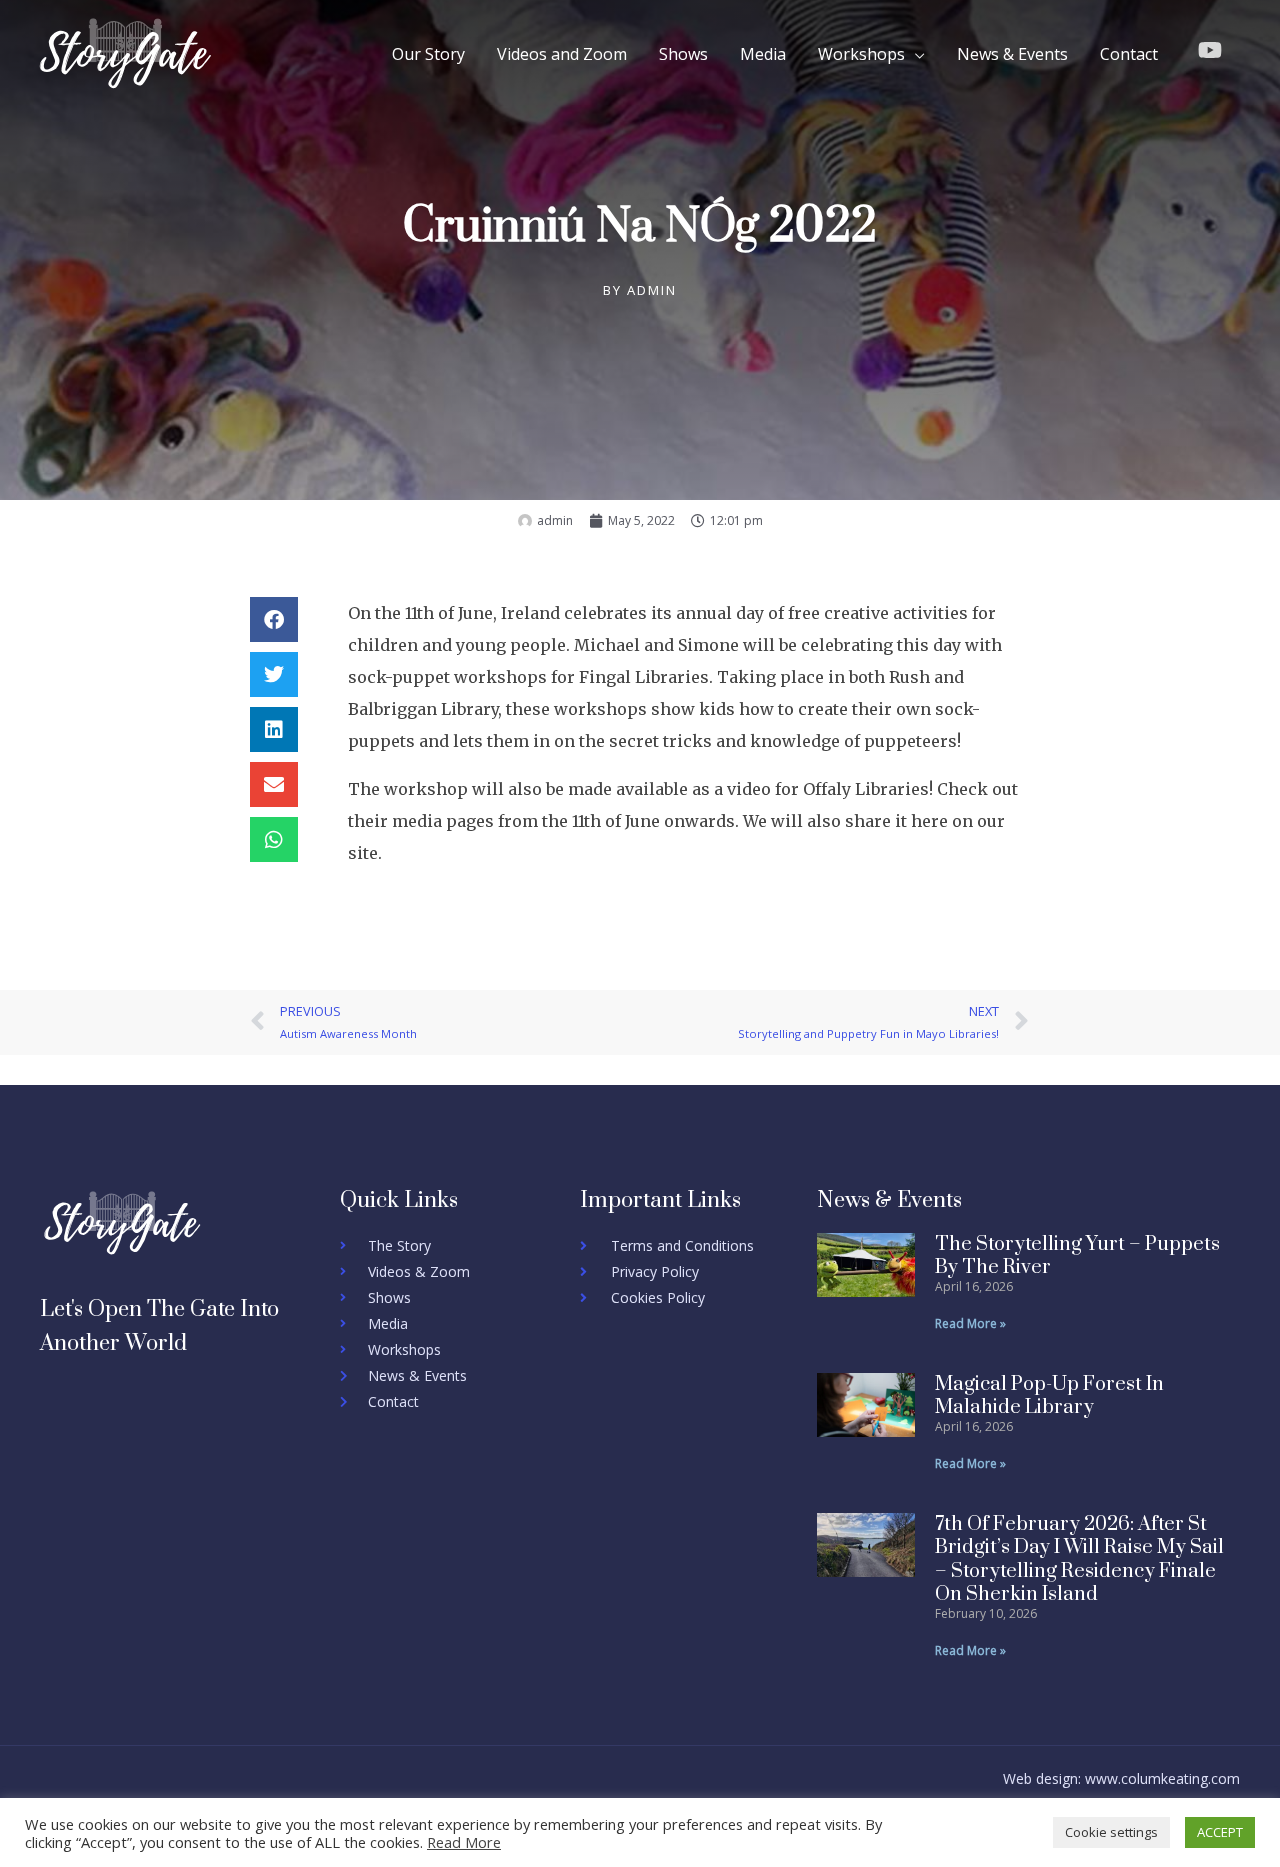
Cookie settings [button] (1111, 1832)
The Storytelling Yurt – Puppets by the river (1077, 1256)
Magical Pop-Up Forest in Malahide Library (1049, 1396)
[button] (274, 619)
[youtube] (1213, 50)
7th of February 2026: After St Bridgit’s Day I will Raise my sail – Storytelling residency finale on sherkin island (1079, 1559)
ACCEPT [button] (1220, 1832)
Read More (464, 1842)
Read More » (970, 1323)
